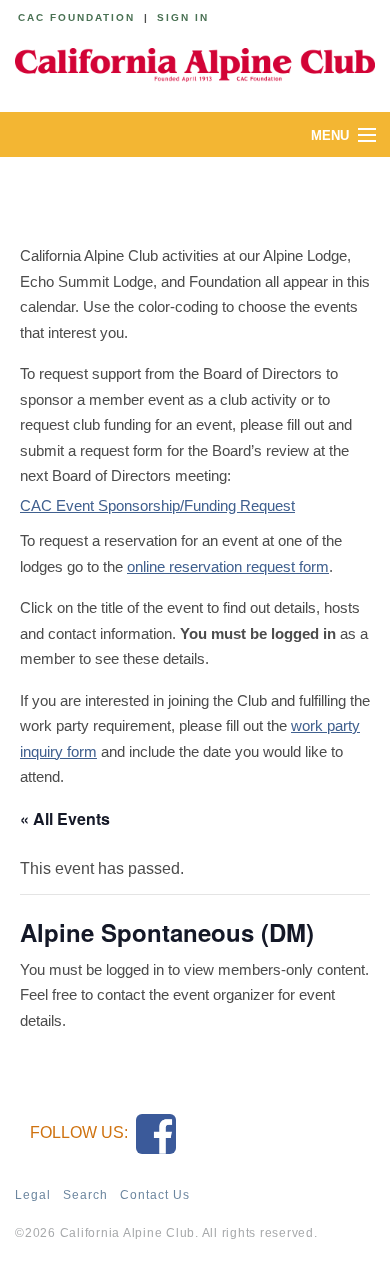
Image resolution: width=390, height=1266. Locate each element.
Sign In (183, 17)
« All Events (65, 818)
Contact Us (155, 1195)
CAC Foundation (76, 17)
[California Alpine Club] (195, 62)
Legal (33, 1195)
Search (85, 1195)
